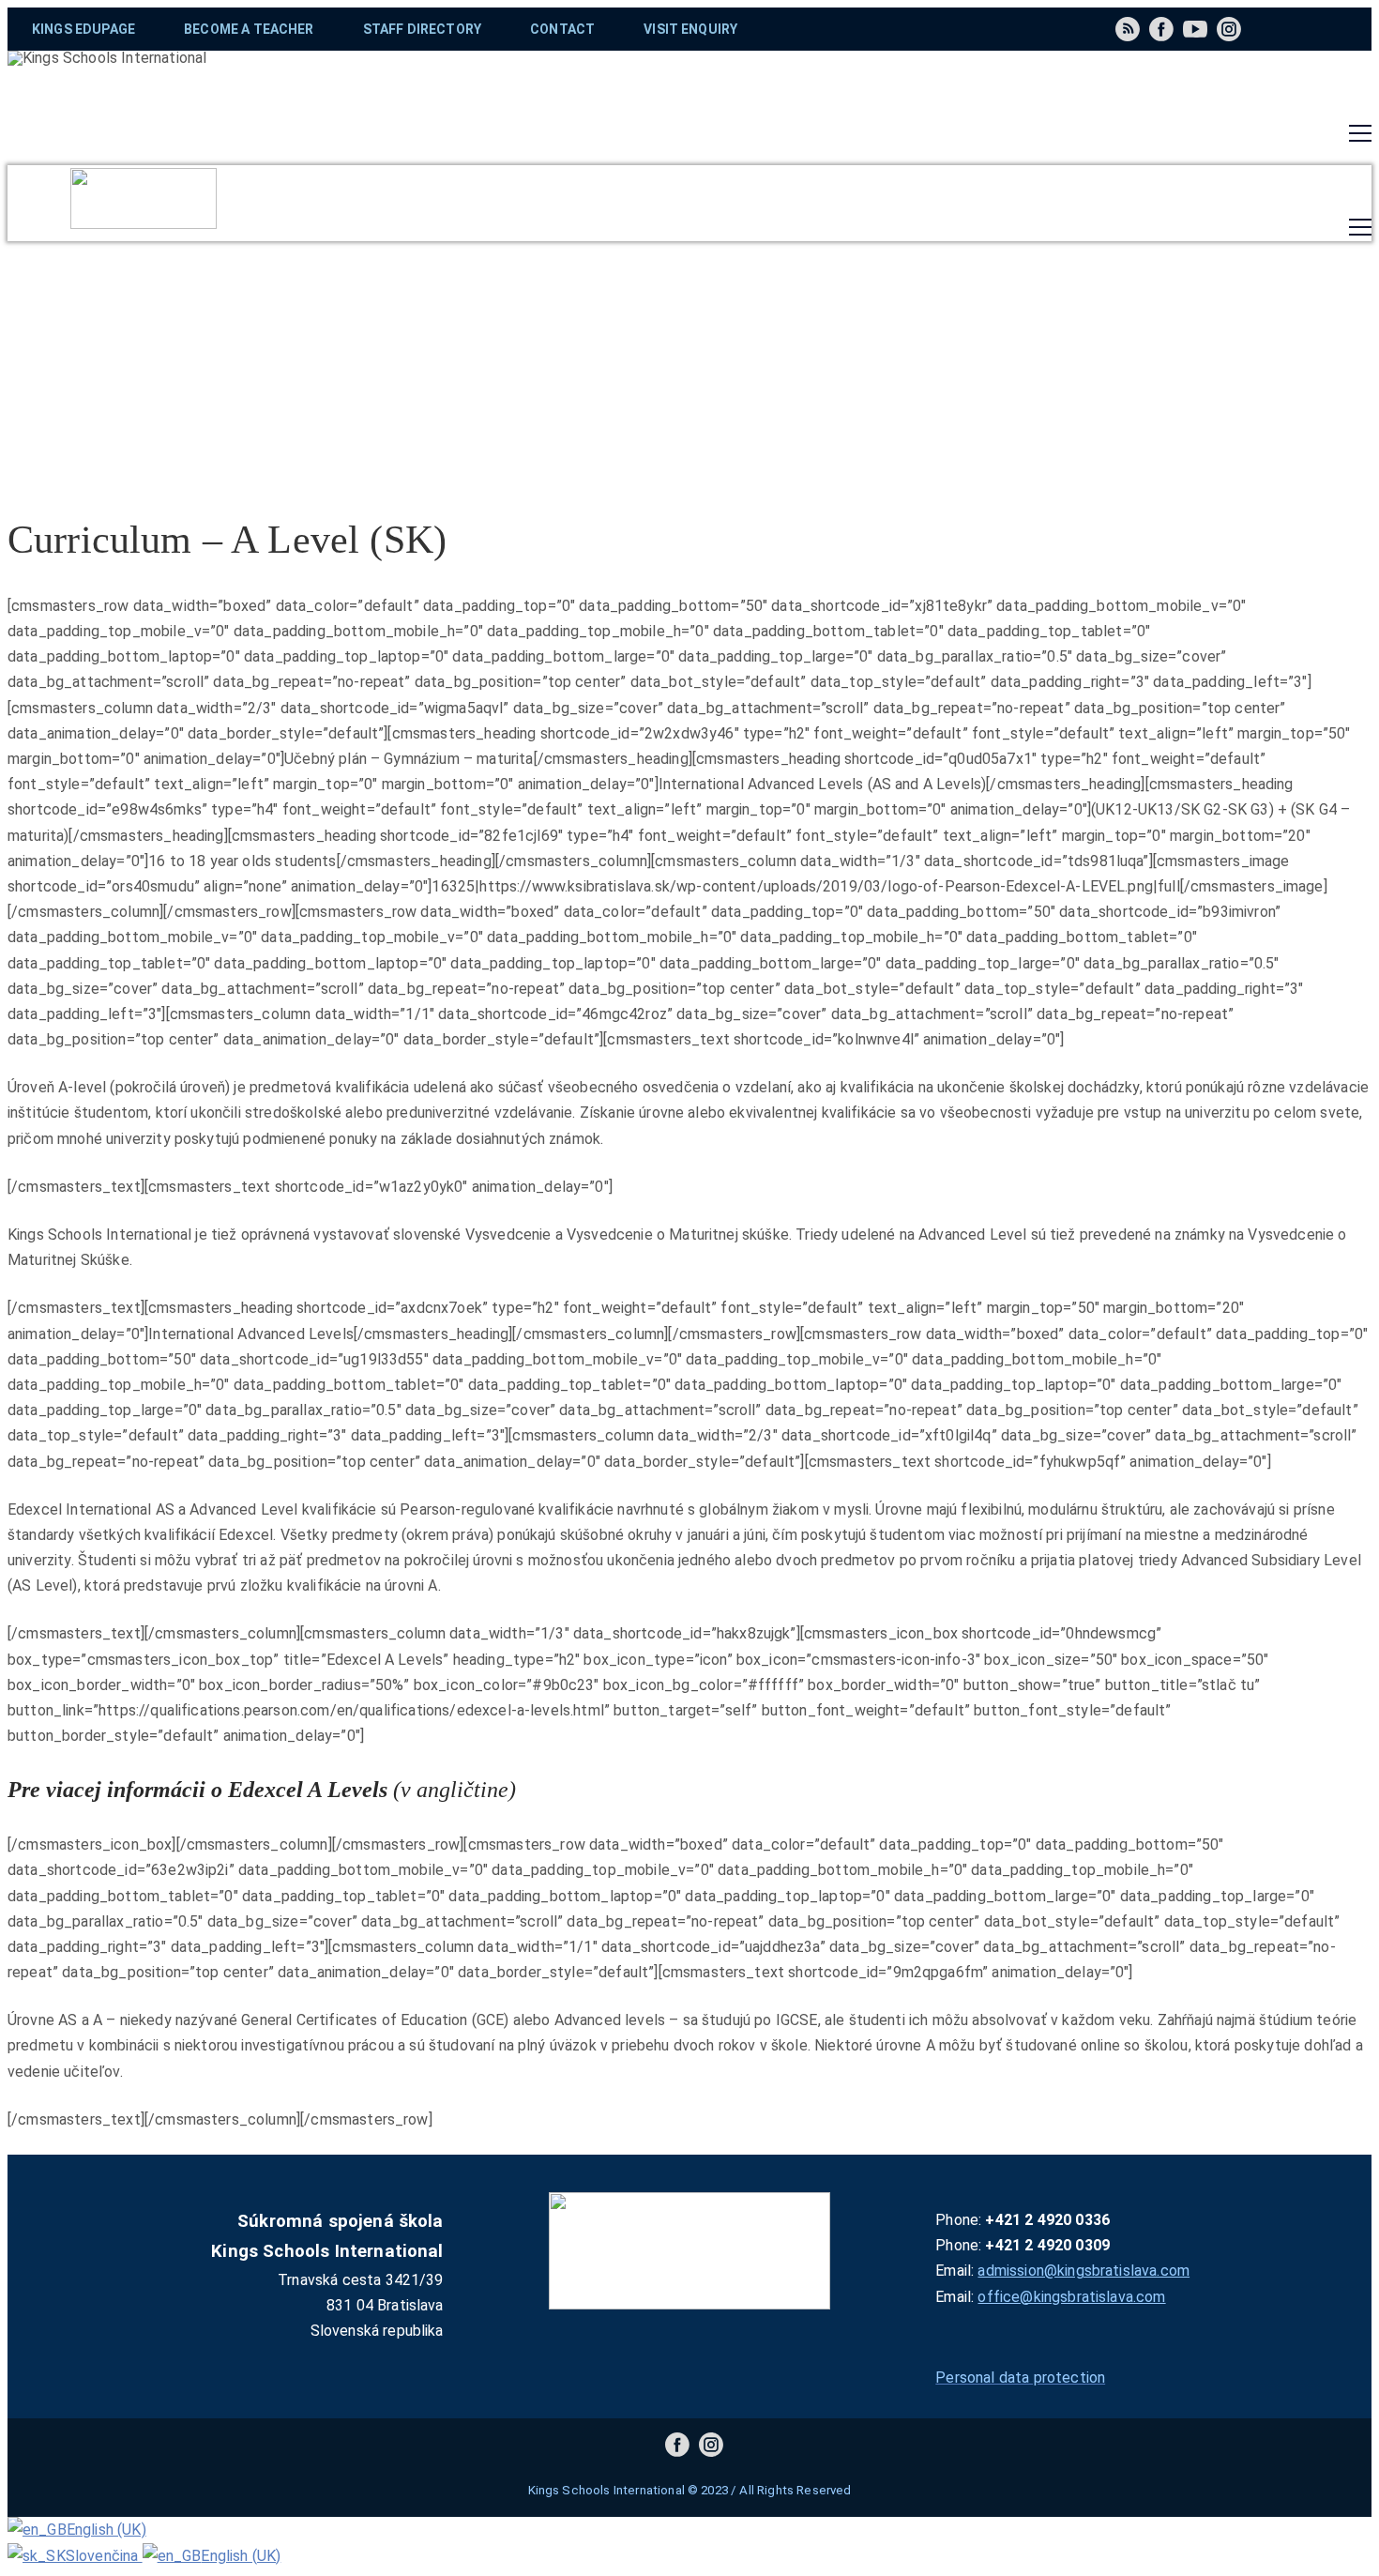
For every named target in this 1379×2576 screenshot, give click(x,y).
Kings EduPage (83, 29)
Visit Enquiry (690, 29)
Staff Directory (422, 29)
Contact (562, 29)
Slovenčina (104, 2556)
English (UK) (106, 2530)
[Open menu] (1360, 133)
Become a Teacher (249, 29)
